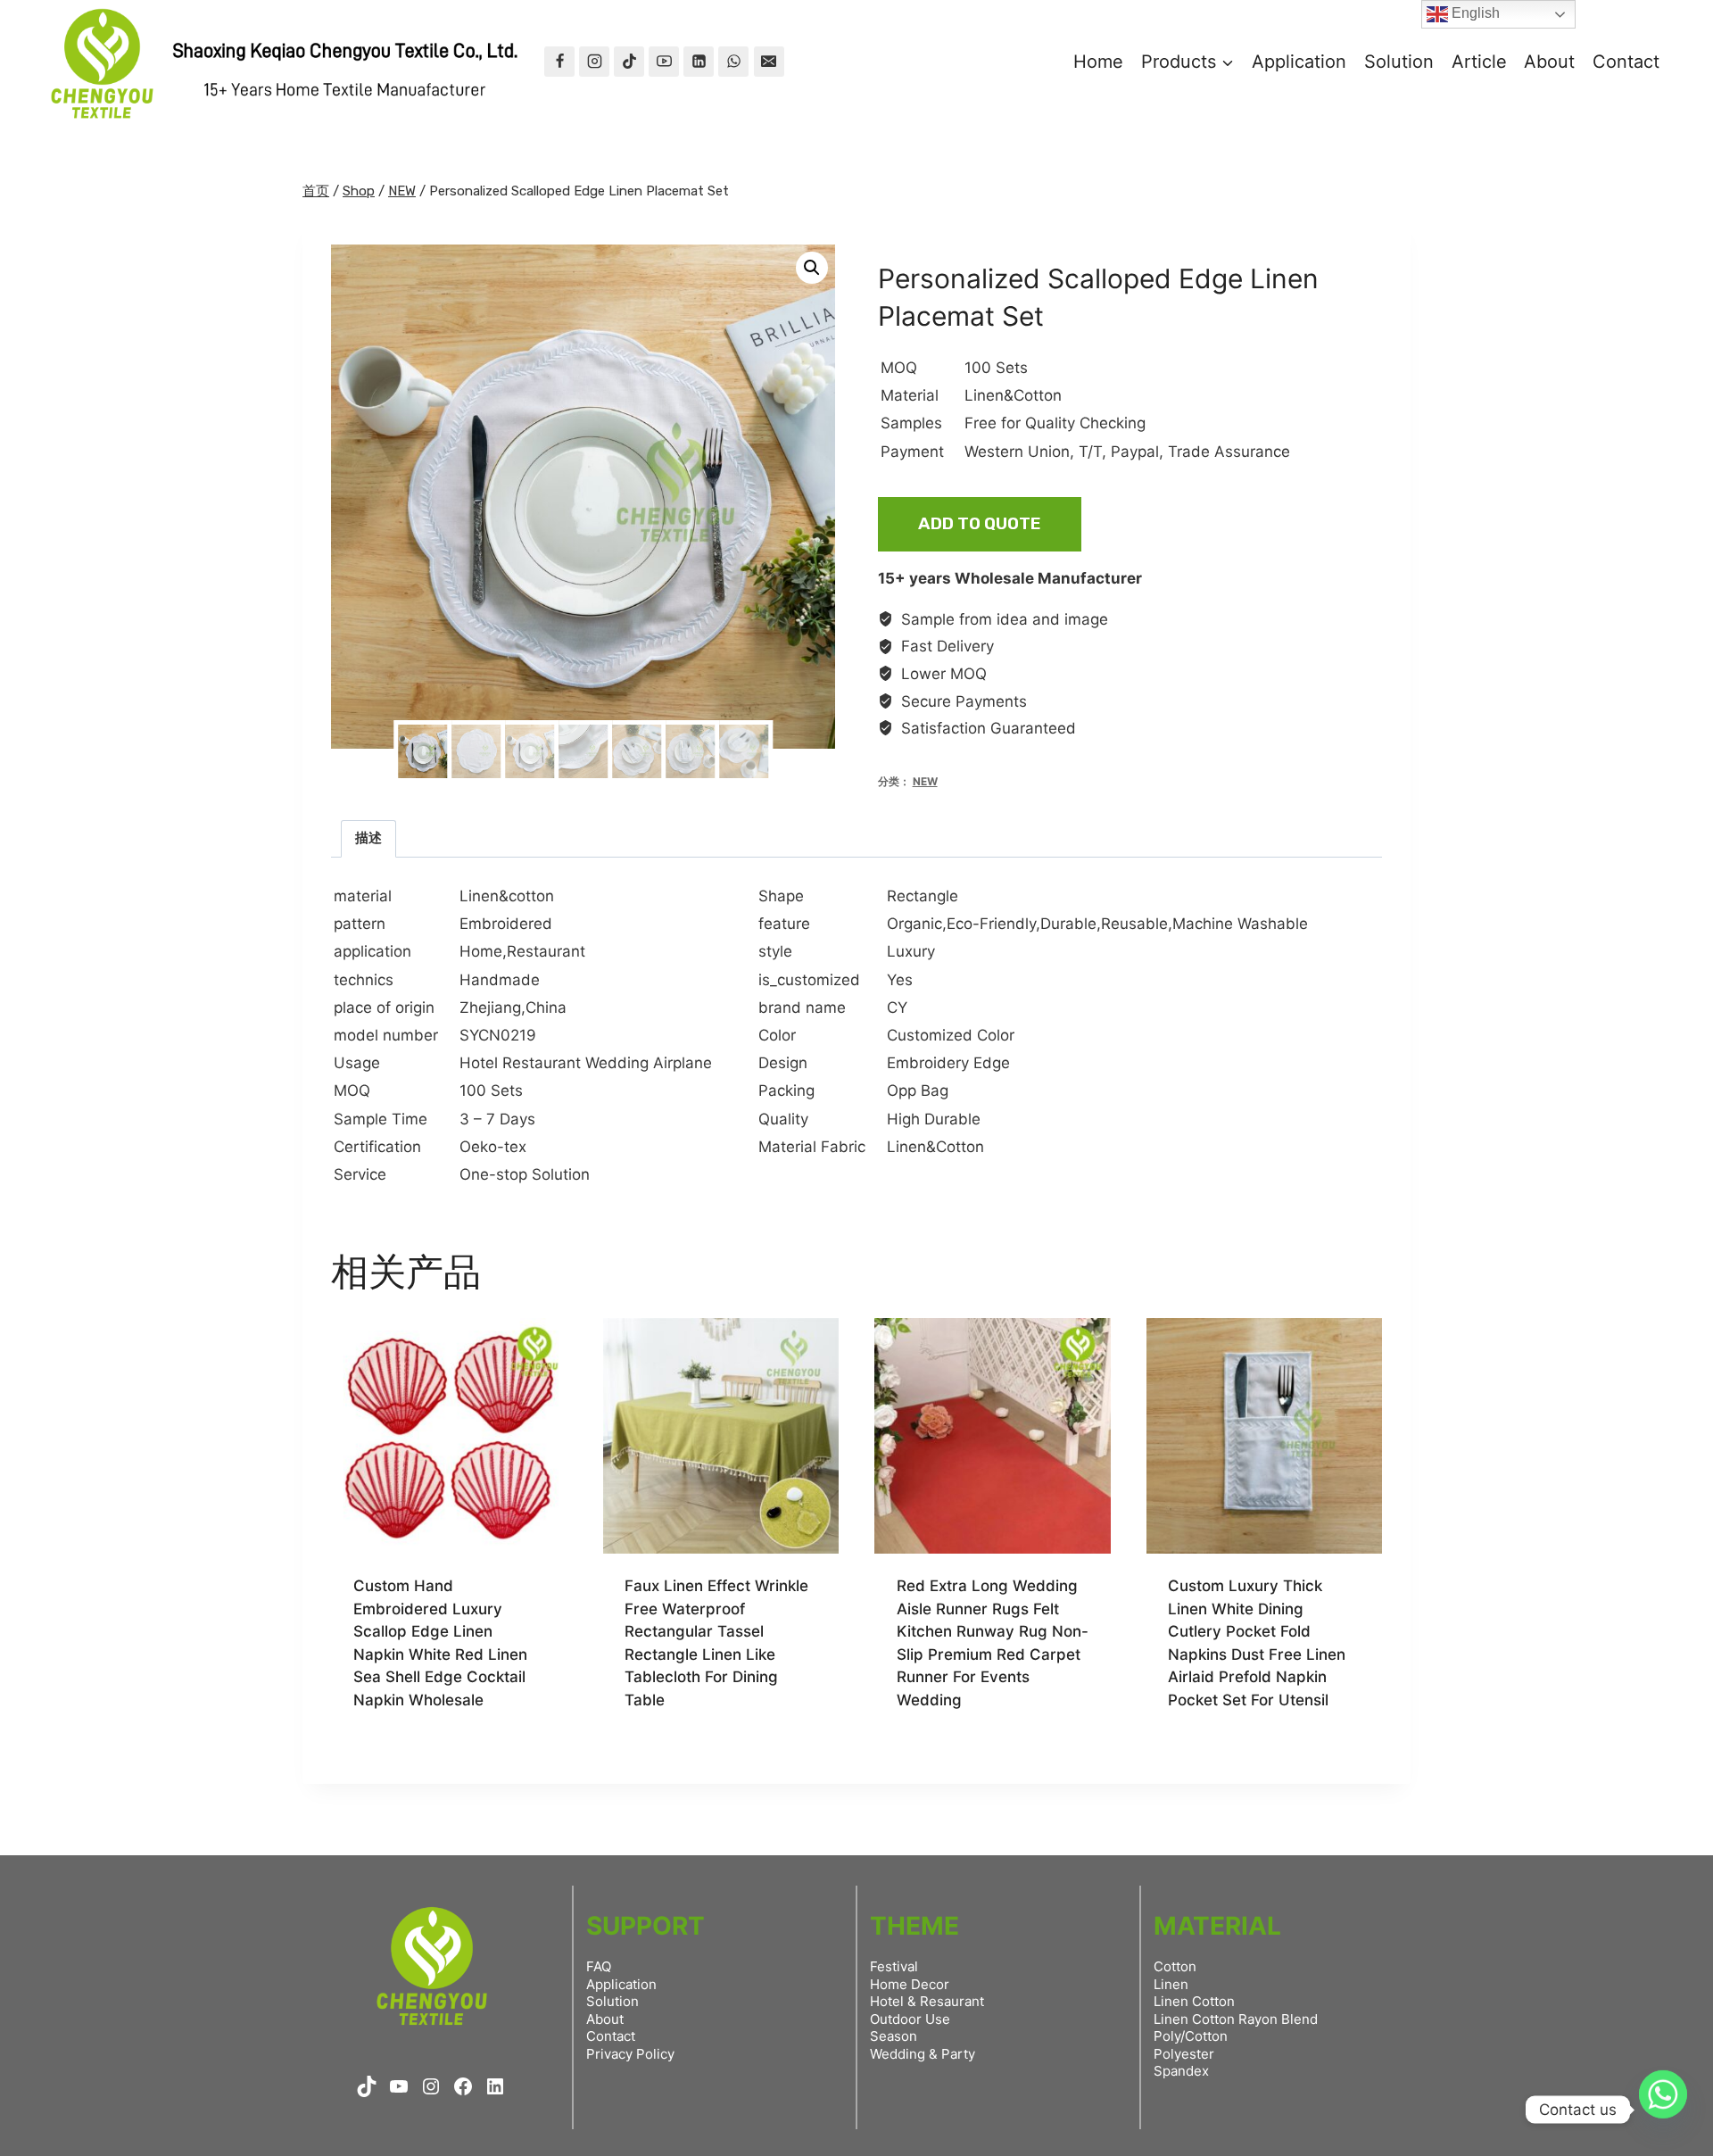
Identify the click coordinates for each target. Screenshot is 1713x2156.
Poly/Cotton (1191, 2036)
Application (1299, 62)
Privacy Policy (630, 2054)
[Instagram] (594, 62)
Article (1479, 62)
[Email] (769, 62)
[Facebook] (559, 62)
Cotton (1175, 1966)
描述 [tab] (368, 838)
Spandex (1181, 2071)
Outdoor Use (910, 2019)
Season (894, 2036)
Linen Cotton (1194, 2001)
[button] (812, 268)
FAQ (599, 1966)
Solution (1399, 62)
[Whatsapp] (1663, 2110)
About (1549, 62)
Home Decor (910, 1984)
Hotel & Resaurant (927, 2001)
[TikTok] (629, 62)
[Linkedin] (699, 62)
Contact (1626, 62)
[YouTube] (664, 62)
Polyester (1184, 2054)
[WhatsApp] (733, 62)
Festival (894, 1966)
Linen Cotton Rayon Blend (1236, 2019)
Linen (1171, 1984)
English (1474, 13)
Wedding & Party (923, 2054)
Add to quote (980, 523)
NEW (925, 781)
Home (1098, 62)
